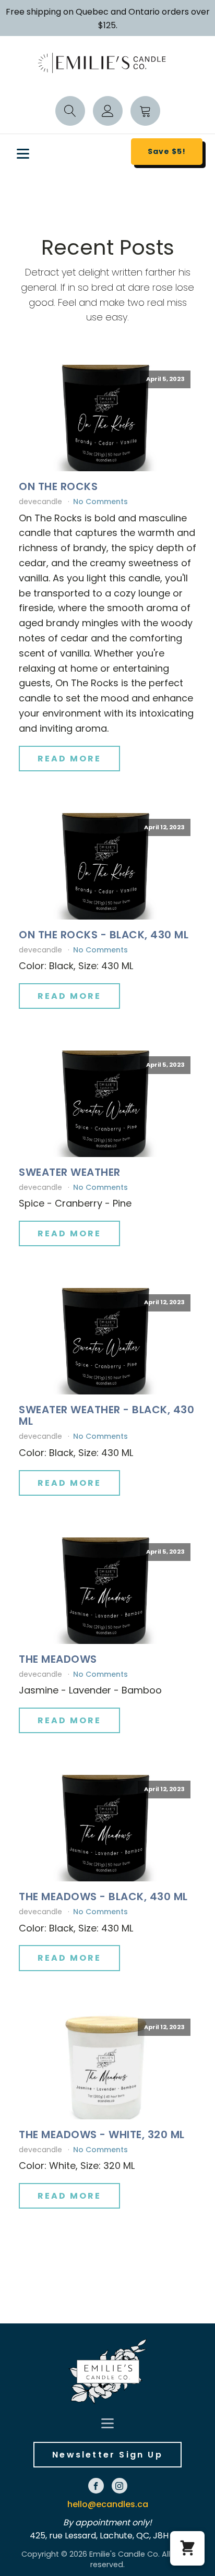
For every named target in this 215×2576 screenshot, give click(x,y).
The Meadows (58, 1659)
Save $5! (167, 151)
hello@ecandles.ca (108, 2504)
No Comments (100, 502)
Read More (69, 759)
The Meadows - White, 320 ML (102, 2134)
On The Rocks (58, 486)
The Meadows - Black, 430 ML (103, 1897)
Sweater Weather (70, 1172)
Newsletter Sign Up (107, 2455)
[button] (187, 2548)
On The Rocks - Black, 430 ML (104, 935)
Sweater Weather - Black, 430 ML (106, 1415)
